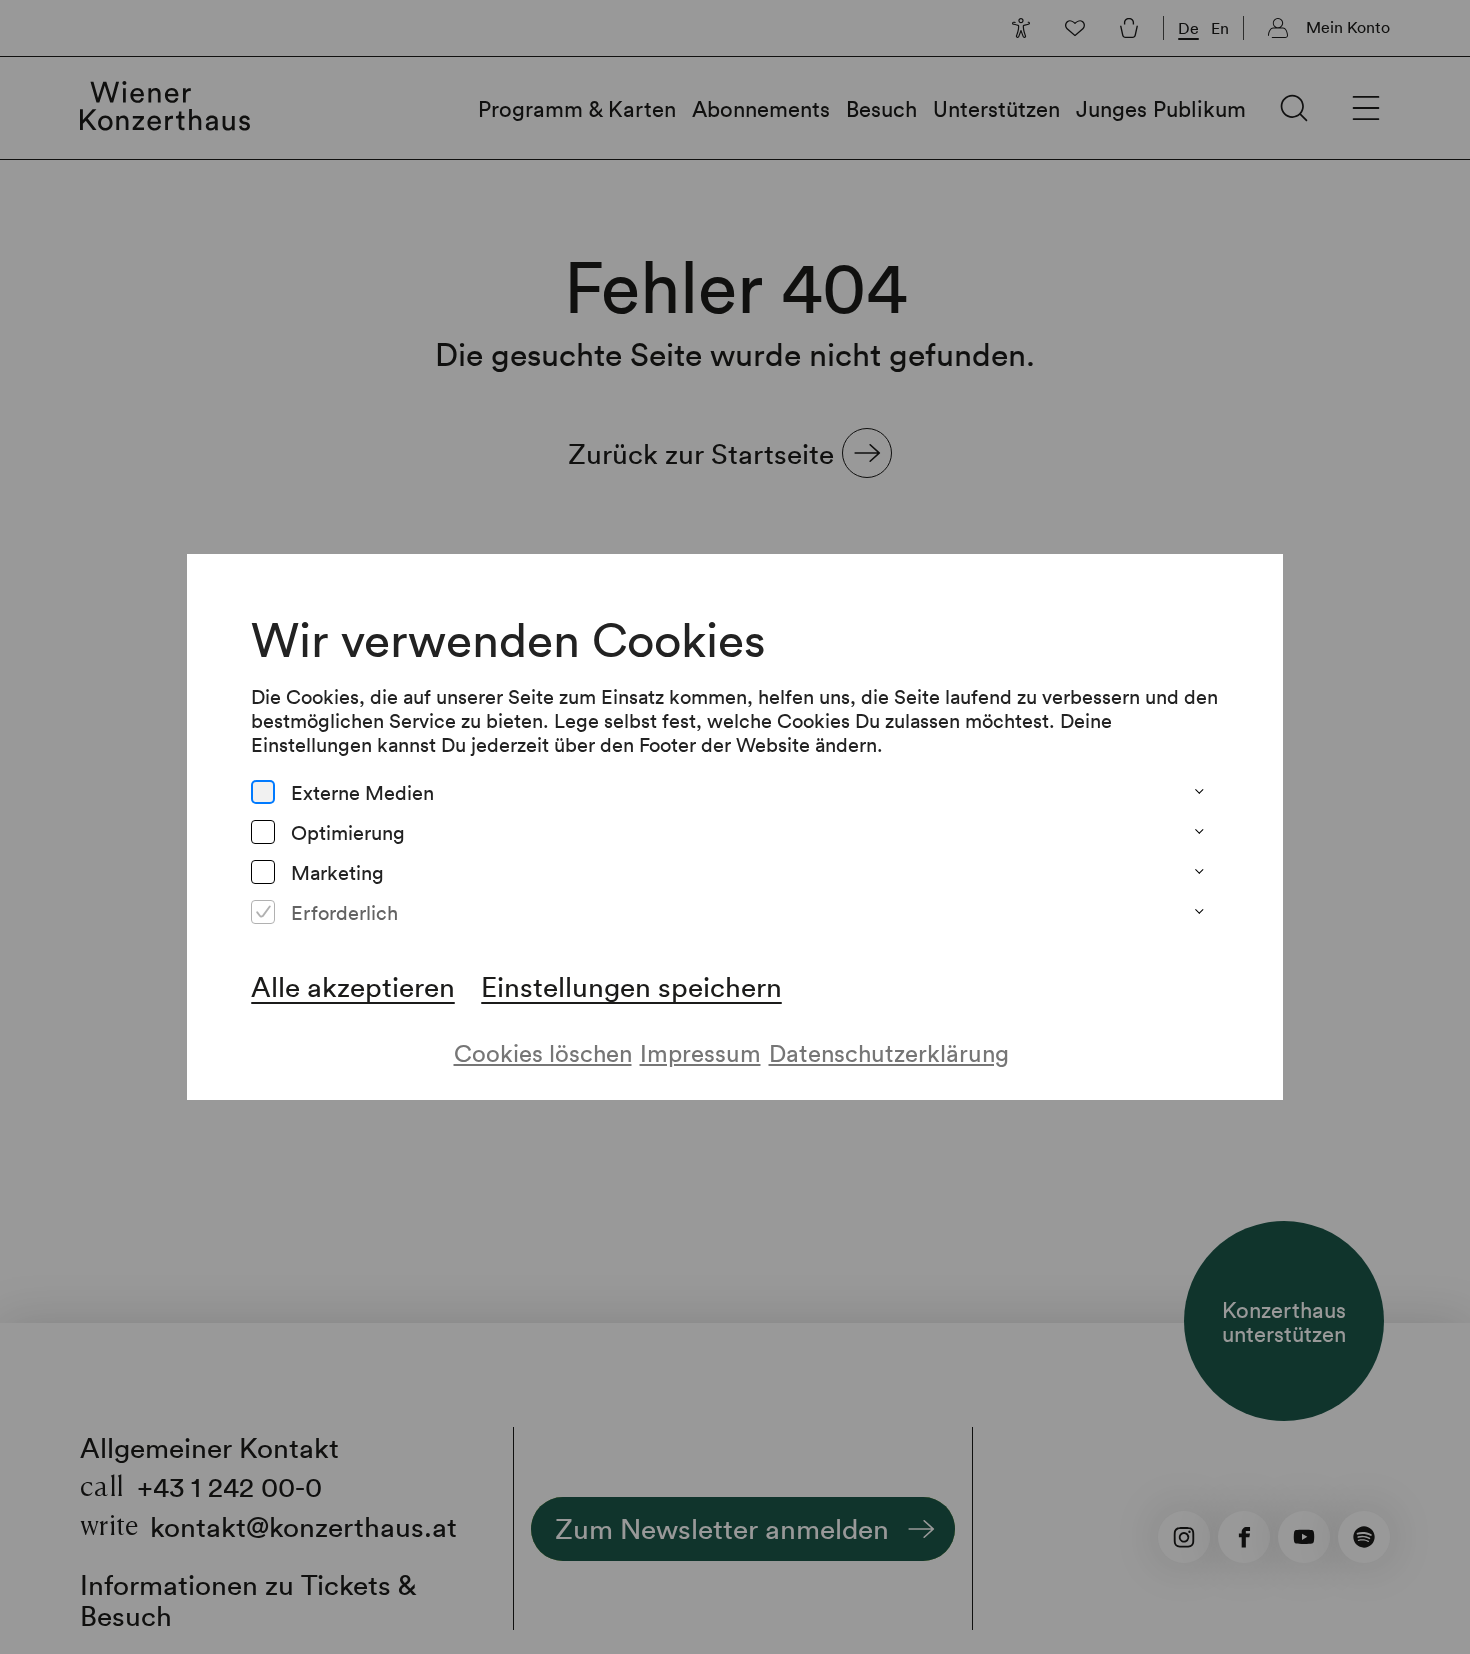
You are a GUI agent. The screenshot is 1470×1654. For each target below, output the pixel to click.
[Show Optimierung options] (1199, 832)
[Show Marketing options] (1199, 872)
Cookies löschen (543, 1052)
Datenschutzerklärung (889, 1052)
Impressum (700, 1052)
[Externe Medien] (263, 792)
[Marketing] (263, 872)
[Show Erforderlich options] (1199, 912)
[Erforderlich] (263, 912)
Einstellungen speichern (631, 986)
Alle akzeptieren (353, 986)
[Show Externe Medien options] (1199, 792)
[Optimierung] (263, 832)
